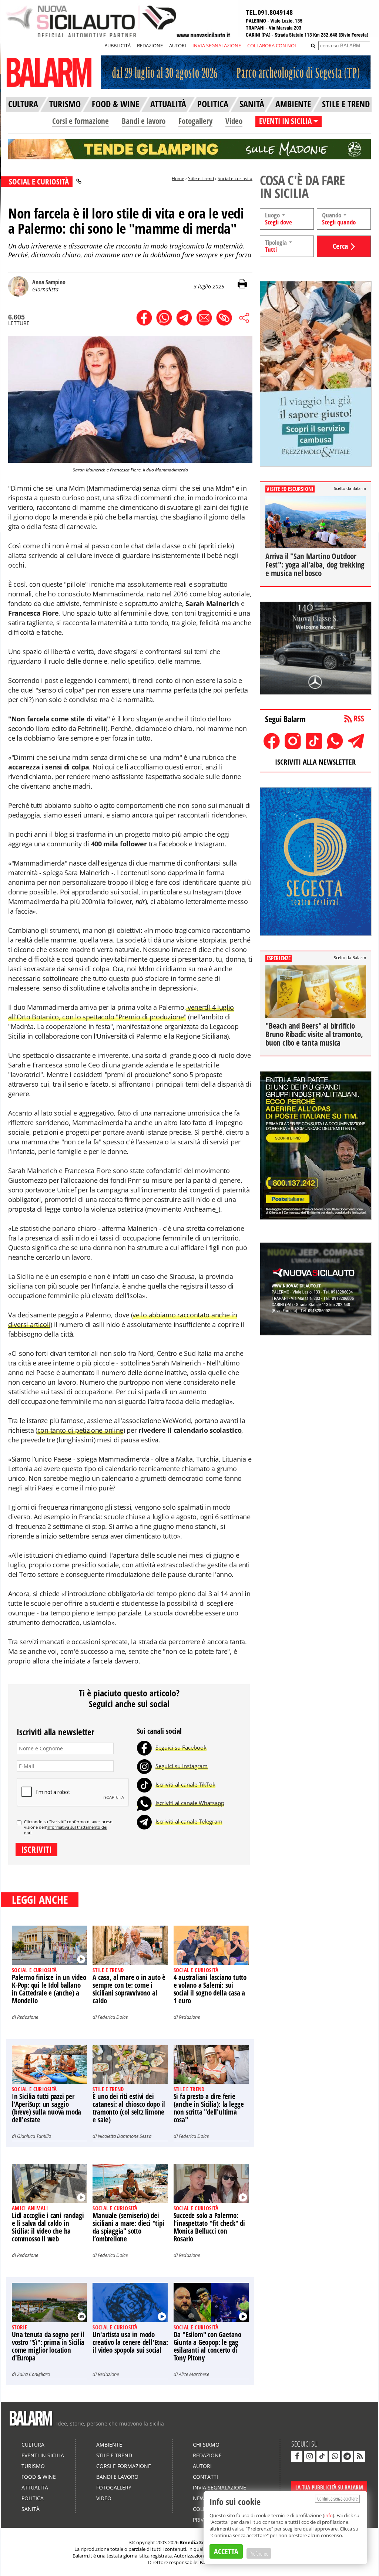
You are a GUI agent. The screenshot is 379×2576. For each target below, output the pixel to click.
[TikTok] (144, 1784)
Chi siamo (206, 2445)
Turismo (33, 2466)
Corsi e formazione (81, 121)
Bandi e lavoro (144, 121)
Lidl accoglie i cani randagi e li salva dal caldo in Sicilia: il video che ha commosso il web (48, 2227)
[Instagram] (144, 1766)
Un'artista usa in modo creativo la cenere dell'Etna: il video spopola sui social (130, 2342)
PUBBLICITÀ (118, 45)
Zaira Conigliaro (33, 2374)
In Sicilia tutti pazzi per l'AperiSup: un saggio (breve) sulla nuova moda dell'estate (46, 2108)
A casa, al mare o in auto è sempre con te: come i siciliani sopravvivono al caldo (129, 1989)
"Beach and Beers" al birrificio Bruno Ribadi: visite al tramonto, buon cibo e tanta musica (314, 1034)
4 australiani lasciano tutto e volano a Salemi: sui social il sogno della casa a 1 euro (210, 1989)
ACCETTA (226, 2551)
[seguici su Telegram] (347, 2456)
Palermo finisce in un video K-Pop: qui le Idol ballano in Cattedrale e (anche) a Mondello (49, 1989)
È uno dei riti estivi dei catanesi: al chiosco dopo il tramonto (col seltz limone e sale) (129, 2108)
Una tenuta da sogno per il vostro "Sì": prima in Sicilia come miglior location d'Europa (48, 2346)
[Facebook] (144, 1747)
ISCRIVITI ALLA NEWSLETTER (315, 762)
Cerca (340, 246)
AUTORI (178, 45)
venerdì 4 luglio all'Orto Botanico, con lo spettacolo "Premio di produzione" (121, 1012)
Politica (33, 2498)
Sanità (31, 2509)
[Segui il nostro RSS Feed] (360, 2456)
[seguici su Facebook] (297, 2456)
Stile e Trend (201, 178)
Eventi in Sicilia (43, 2455)
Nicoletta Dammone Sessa (125, 2136)
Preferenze (259, 2553)
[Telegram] (144, 1821)
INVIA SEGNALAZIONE (217, 45)
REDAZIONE (150, 45)
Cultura (33, 2445)
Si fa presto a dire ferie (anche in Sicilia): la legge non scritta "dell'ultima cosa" (209, 2108)
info (328, 2515)
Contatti (205, 2477)
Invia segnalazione (219, 2487)
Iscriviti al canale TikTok (185, 1784)
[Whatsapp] (144, 1803)
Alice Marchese (194, 2374)
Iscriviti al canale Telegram (189, 1821)
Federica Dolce (113, 2017)
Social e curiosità (235, 178)
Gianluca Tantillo (34, 2136)
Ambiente (109, 2445)
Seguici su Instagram (182, 1766)
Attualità (35, 2487)
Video (234, 121)
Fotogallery (195, 121)
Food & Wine (39, 2477)
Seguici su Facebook (181, 1747)
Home (178, 178)
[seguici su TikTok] (322, 2456)
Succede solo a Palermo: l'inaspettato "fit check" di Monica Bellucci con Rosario (209, 2227)
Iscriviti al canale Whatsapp (190, 1803)
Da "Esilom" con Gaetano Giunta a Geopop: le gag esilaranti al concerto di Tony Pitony (207, 2346)
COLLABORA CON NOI (272, 45)
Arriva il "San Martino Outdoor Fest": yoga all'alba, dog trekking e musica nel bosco (315, 565)
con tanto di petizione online (80, 1430)
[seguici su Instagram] (309, 2456)
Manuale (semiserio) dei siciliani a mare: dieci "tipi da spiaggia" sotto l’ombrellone (128, 2227)
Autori (202, 2466)
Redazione (28, 2017)
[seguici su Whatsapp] (335, 2456)
